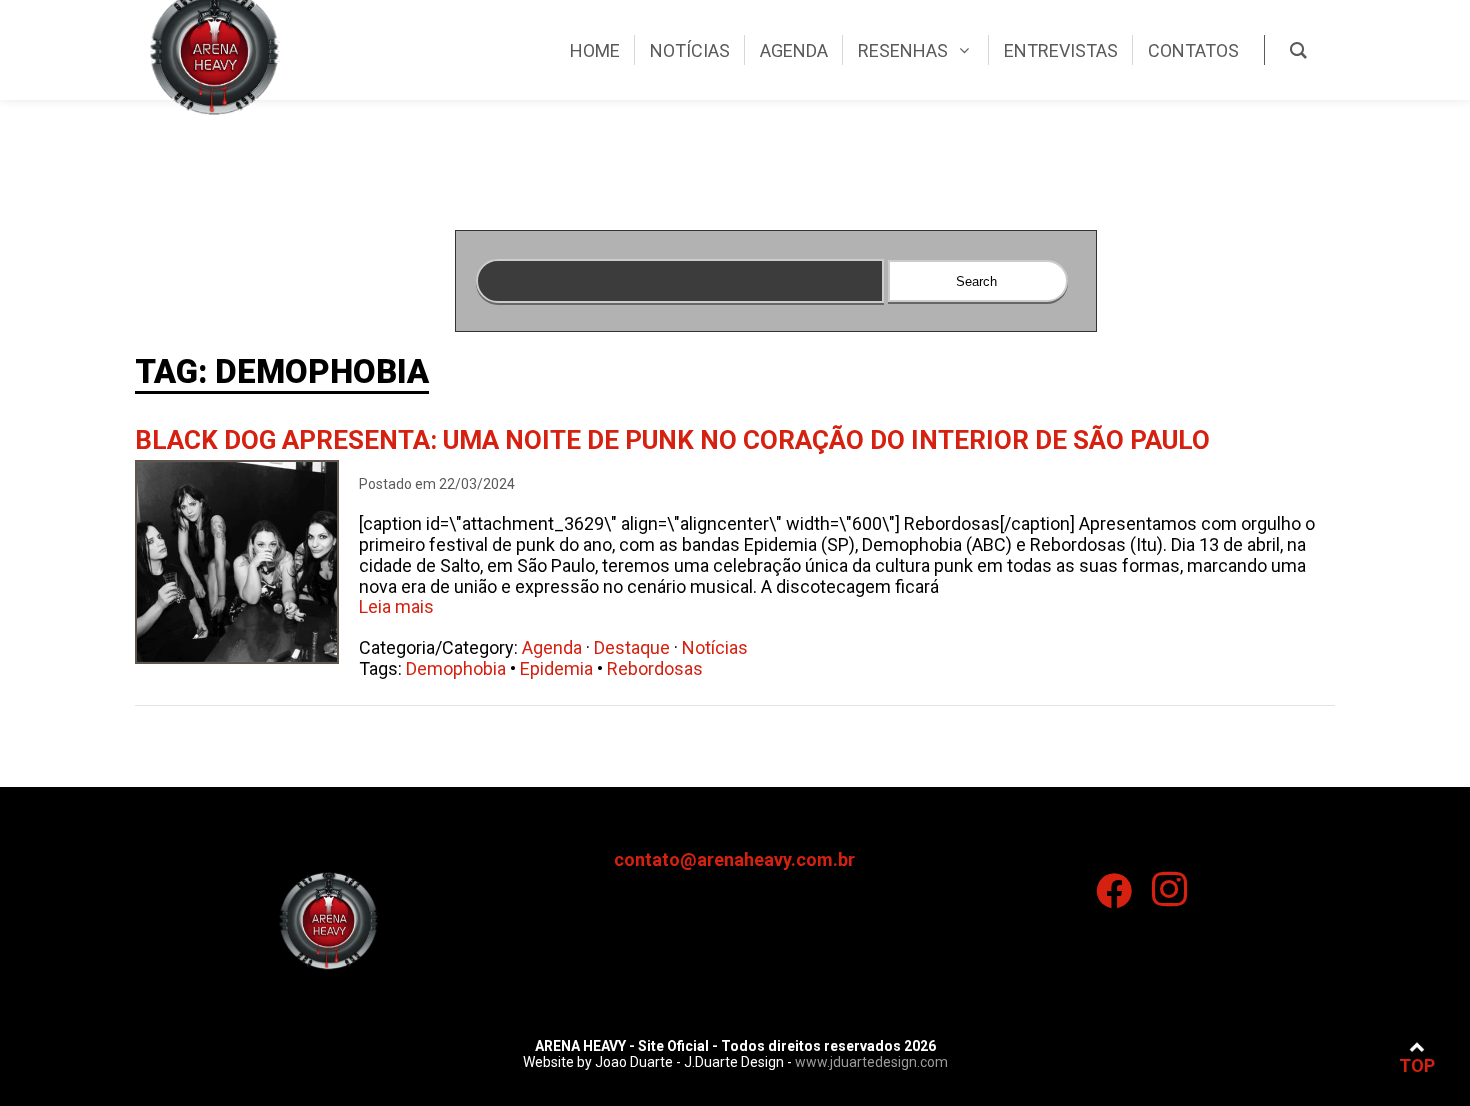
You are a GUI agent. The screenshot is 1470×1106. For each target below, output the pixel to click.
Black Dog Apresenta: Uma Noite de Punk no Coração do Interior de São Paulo (672, 440)
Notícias (715, 647)
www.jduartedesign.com (871, 1062)
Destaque (632, 647)
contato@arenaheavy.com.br (734, 859)
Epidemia (556, 668)
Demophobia (456, 668)
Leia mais (396, 606)
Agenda (552, 647)
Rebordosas (655, 668)
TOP (1417, 1065)
